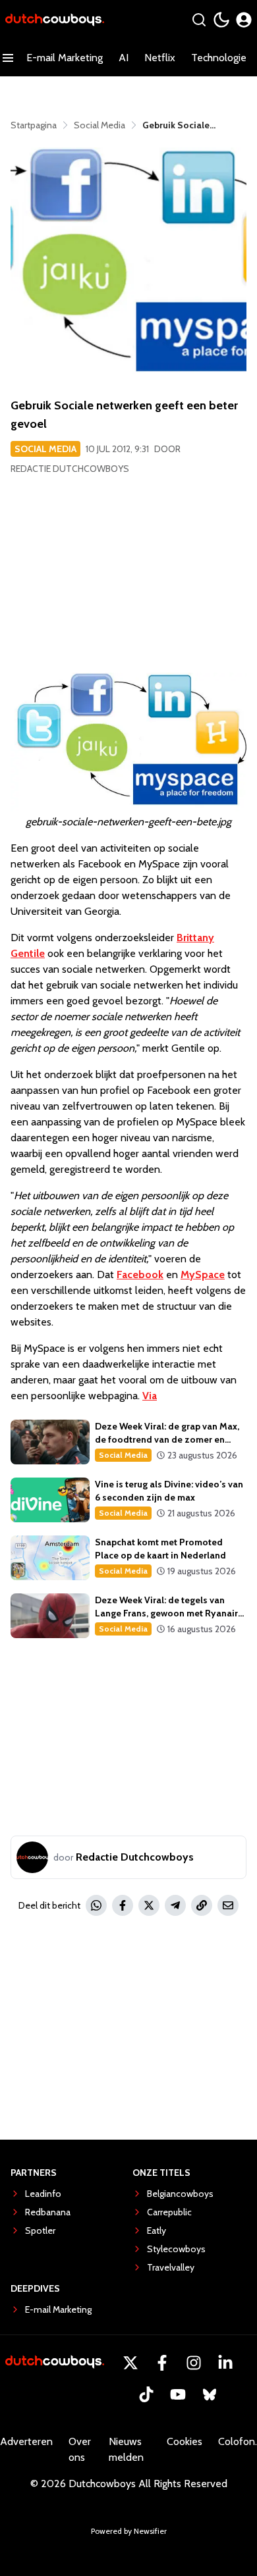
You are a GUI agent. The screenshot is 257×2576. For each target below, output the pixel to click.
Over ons (80, 2449)
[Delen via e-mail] (228, 1905)
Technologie (219, 58)
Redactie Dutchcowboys (70, 469)
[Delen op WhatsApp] (96, 1905)
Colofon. (238, 2441)
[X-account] (130, 2363)
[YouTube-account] (178, 2394)
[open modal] (244, 20)
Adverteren (26, 2441)
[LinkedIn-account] (225, 2363)
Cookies (185, 2441)
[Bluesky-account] (210, 2394)
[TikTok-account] (146, 2394)
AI (124, 58)
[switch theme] (221, 20)
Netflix (160, 58)
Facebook (140, 1275)
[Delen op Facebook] (123, 1905)
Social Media (45, 449)
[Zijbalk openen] (8, 58)
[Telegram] (175, 1905)
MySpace (203, 1275)
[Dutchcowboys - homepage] (55, 20)
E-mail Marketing (65, 58)
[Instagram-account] (194, 2363)
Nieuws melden (126, 2449)
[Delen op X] (149, 1905)
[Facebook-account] (162, 2363)
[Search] (199, 20)
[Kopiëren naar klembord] (202, 1905)
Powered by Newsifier (129, 2531)
